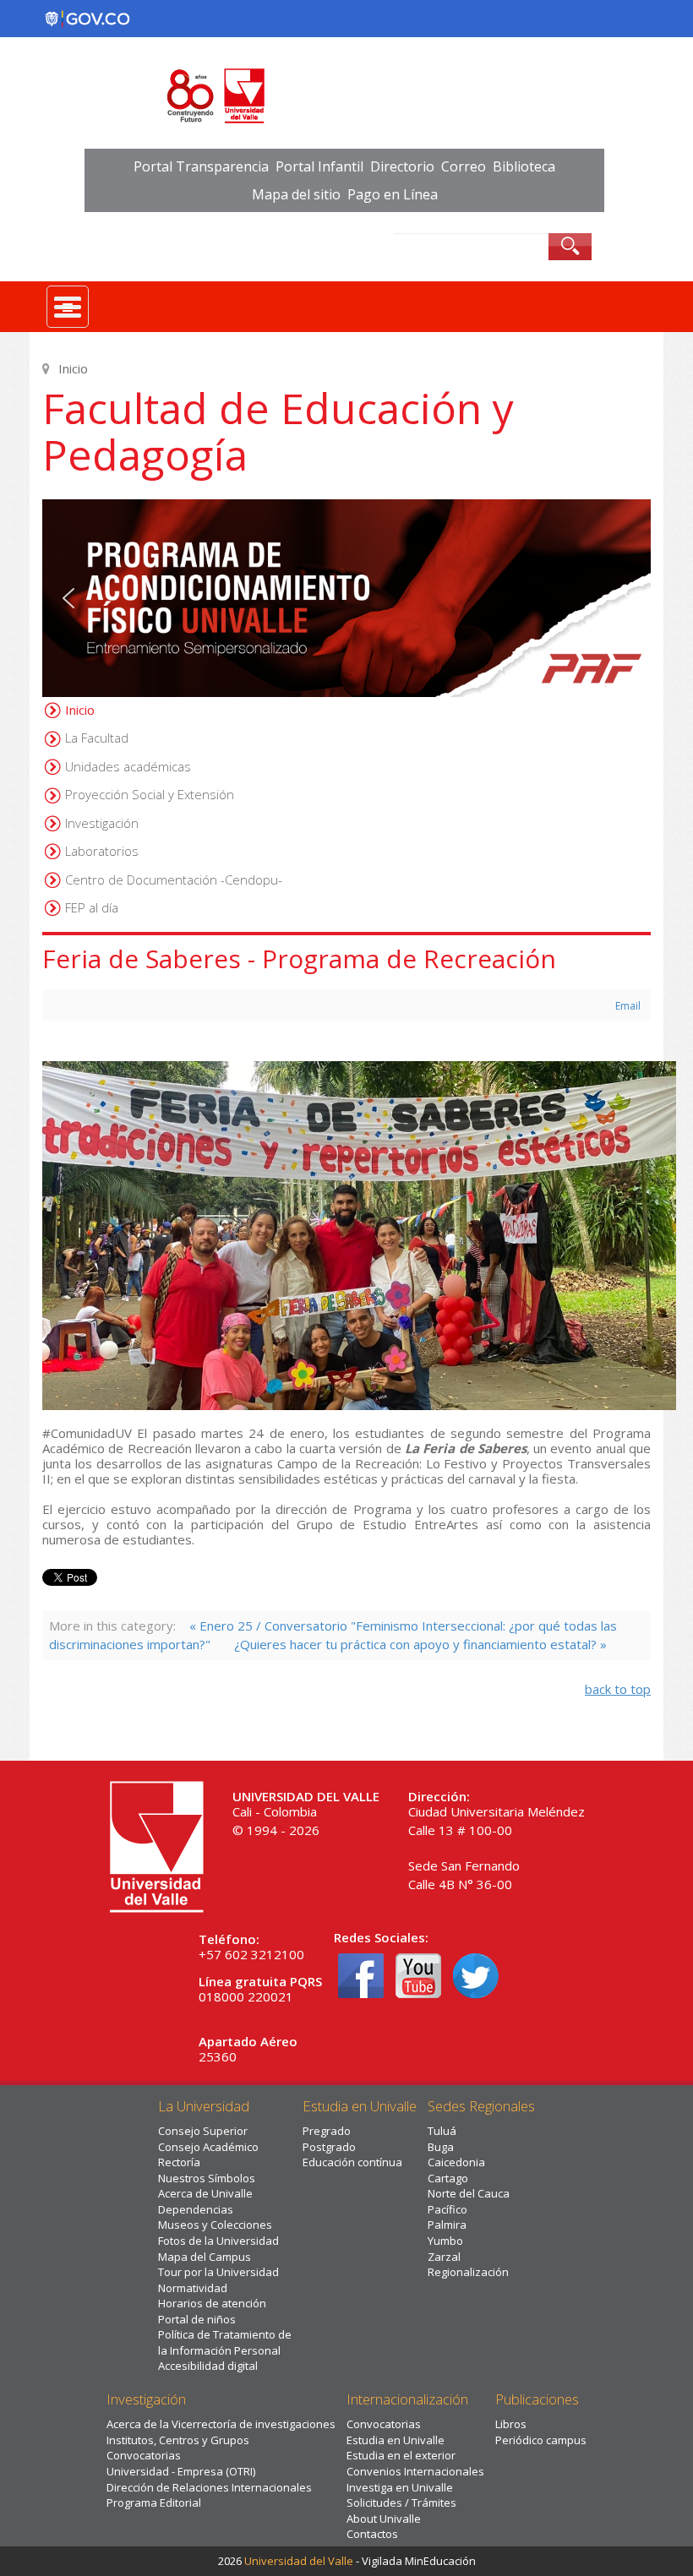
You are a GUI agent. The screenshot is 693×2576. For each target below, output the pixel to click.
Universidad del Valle (299, 2561)
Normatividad (193, 2288)
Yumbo (445, 2241)
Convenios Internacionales (415, 2471)
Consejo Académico (208, 2147)
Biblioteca (524, 166)
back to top (618, 1689)
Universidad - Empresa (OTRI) (181, 2471)
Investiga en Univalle (400, 2487)
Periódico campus (541, 2440)
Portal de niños (197, 2319)
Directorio (402, 166)
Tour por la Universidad (218, 2272)
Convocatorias (144, 2455)
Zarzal (444, 2257)
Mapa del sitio (296, 194)
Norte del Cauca (469, 2193)
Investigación (102, 823)
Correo (464, 166)
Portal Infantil (319, 166)
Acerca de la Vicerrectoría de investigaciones (221, 2424)
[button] (346, 598)
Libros (511, 2424)
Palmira (447, 2225)
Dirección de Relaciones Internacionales (209, 2487)
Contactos (372, 2534)
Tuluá (442, 2131)
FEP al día (92, 907)
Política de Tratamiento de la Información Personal (225, 2342)
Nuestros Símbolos (207, 2178)
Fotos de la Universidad (218, 2241)
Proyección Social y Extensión (150, 794)
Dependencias (196, 2209)
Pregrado (327, 2131)
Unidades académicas (128, 766)
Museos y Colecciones (215, 2225)
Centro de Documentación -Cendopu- (174, 880)
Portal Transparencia (201, 166)
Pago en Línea (393, 194)
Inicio (80, 710)
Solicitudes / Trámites (401, 2502)
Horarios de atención (212, 2303)
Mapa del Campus (205, 2257)
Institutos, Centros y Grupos (178, 2440)
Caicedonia (456, 2162)
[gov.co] (87, 19)
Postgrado (329, 2147)
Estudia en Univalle (396, 2440)
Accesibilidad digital (208, 2366)
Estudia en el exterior (401, 2455)
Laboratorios (102, 851)
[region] (346, 598)
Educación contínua (352, 2162)
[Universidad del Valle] (346, 96)
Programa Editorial (154, 2502)
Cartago (448, 2178)
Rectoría (179, 2162)
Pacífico (447, 2209)
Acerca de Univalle (205, 2193)
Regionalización (468, 2272)
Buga (441, 2147)
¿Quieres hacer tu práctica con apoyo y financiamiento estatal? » (420, 1644)
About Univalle (384, 2519)
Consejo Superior (203, 2131)
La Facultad (97, 738)
